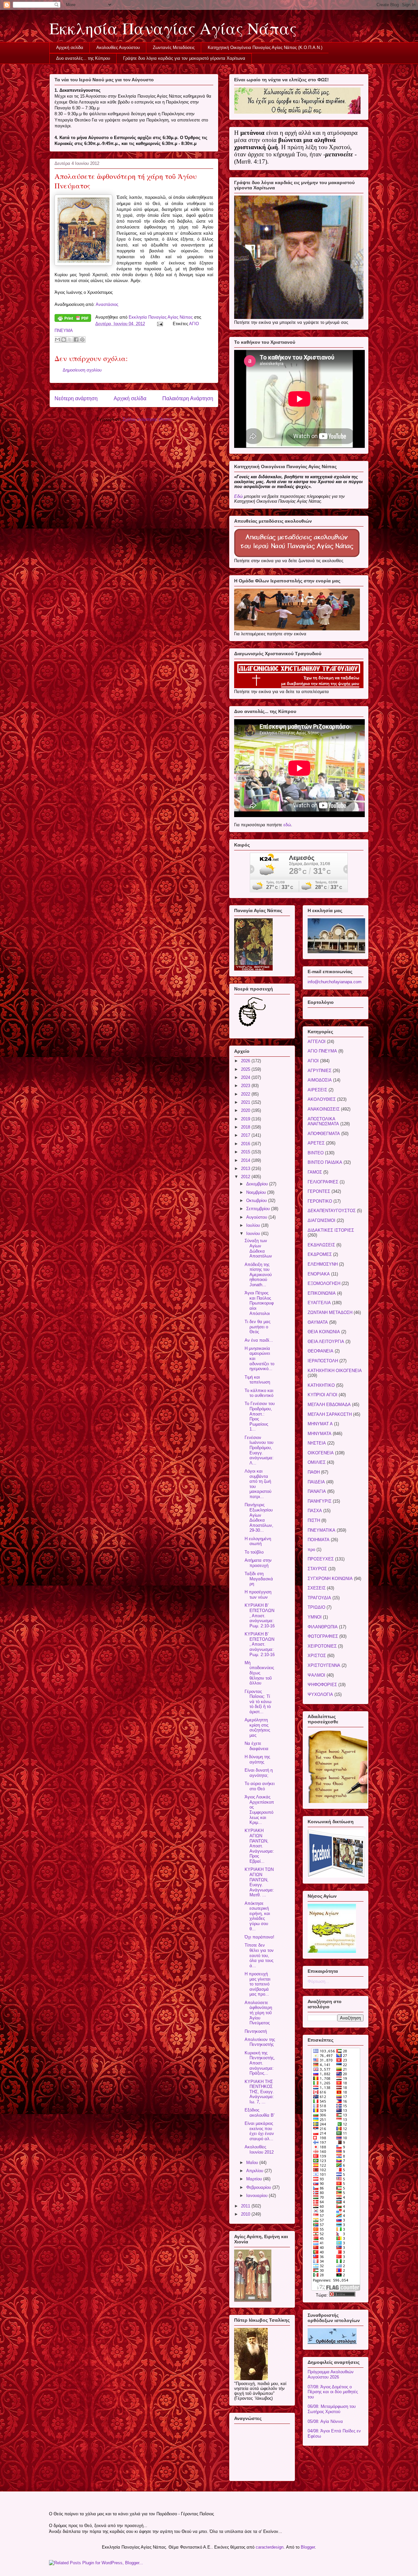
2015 (246, 1152)
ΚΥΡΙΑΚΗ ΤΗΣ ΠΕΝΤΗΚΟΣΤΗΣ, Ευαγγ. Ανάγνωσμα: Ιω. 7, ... (259, 2092)
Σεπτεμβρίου (259, 1209)
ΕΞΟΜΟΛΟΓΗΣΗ (324, 1283)
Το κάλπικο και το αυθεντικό (259, 1393)
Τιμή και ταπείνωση (257, 1380)
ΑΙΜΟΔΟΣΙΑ (320, 1080)
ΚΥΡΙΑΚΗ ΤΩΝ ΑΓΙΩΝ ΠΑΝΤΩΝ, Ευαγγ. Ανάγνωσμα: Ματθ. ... (259, 1882)
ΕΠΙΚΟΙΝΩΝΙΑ (322, 1293)
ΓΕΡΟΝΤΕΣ (319, 1191)
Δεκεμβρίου (258, 1184)
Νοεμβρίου (257, 1192)
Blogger (308, 2547)
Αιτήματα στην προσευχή (258, 1563)
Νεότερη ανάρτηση (76, 398)
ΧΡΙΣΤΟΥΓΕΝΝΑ (324, 1665)
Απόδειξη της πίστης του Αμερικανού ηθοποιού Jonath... (258, 1275)
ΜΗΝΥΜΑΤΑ (320, 1434)
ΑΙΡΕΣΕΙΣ (317, 1090)
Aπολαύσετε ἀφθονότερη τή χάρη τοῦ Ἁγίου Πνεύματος (258, 2013)
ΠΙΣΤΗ (314, 1520)
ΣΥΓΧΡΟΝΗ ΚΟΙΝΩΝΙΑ (330, 1579)
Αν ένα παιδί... (259, 1340)
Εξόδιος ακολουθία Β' (259, 2113)
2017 (246, 1135)
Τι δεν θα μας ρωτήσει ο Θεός (257, 1327)
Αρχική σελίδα (70, 47)
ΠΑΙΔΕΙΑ (316, 1482)
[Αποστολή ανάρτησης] (160, 324)
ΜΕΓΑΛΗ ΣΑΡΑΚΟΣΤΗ (330, 1414)
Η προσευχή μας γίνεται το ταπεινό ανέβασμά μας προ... (257, 1984)
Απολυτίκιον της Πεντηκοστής (260, 2042)
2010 (246, 2214)
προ (311, 1549)
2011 (246, 2206)
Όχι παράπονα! (259, 1937)
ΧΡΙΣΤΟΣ (317, 1656)
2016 (246, 1144)
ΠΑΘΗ (314, 1472)
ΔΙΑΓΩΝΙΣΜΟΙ (322, 1220)
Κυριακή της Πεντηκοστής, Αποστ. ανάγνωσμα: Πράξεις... (260, 2063)
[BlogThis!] (64, 340)
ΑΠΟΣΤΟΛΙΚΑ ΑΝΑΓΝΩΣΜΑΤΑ (323, 1122)
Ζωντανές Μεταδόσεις (174, 47)
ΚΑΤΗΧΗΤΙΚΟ (321, 1385)
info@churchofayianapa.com (335, 982)
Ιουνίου (254, 1233)
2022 (246, 1094)
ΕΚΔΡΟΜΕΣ (320, 1254)
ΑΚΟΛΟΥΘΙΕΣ (322, 1099)
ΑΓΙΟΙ (313, 1061)
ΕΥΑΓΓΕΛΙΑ (319, 1303)
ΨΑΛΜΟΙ (316, 1675)
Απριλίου (255, 2171)
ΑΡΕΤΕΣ (316, 1143)
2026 (246, 1061)
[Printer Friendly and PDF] (73, 319)
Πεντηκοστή (256, 2031)
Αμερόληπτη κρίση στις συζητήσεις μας (257, 1728)
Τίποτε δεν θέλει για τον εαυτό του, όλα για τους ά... (259, 1955)
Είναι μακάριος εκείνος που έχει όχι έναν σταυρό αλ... (259, 2131)
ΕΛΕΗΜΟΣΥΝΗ (323, 1264)
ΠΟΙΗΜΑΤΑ (319, 1540)
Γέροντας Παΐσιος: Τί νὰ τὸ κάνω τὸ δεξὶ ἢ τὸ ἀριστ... (258, 1702)
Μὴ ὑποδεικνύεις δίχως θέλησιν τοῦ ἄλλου (259, 1673)
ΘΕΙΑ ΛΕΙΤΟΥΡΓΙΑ (326, 1342)
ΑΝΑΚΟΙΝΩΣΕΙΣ (324, 1109)
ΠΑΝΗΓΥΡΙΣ (320, 1501)
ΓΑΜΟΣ (315, 1172)
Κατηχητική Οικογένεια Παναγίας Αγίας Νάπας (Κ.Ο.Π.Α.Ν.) (265, 47)
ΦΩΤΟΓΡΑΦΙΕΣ (323, 1636)
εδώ (287, 825)
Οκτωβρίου (257, 1201)
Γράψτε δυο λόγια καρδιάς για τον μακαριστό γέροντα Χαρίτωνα (184, 58)
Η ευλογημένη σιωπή (258, 1541)
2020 (246, 1110)
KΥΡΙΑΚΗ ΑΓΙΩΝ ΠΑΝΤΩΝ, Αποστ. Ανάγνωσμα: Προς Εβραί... (259, 1846)
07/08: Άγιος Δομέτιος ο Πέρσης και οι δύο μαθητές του (333, 2392)
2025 (246, 1069)
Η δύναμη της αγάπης (257, 1759)
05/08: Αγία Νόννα (325, 2421)
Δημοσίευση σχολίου (82, 370)
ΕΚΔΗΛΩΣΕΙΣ (321, 1245)
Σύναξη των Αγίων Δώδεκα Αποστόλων (258, 1248)
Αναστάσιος (107, 304)
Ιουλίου (254, 1225)
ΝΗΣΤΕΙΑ (317, 1443)
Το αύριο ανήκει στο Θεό (260, 1786)
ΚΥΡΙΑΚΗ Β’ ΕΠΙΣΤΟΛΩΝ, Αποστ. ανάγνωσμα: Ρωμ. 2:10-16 (260, 1615)
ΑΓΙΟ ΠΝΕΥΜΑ (322, 1051)
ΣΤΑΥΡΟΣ (317, 1569)
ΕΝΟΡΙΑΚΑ (319, 1274)
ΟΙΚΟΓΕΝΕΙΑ (321, 1453)
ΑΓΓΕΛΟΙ (317, 1042)
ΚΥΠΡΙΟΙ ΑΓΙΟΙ (322, 1395)
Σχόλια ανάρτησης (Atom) (147, 419)
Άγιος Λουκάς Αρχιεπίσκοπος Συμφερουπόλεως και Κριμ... (259, 1810)
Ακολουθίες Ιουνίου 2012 (259, 2149)
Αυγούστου (257, 1217)
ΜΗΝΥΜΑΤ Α (320, 1424)
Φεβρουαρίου (259, 2187)
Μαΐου (253, 2163)
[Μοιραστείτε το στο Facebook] (76, 340)
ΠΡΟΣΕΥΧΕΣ (321, 1559)
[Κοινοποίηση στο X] (70, 340)
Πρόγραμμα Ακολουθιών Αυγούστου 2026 (331, 2374)
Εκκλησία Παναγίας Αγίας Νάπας (173, 28)
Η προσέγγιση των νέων (258, 1595)
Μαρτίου (255, 2179)
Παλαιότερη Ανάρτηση (188, 398)
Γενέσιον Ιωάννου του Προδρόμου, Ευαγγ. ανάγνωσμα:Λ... (259, 1450)
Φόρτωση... (318, 1981)
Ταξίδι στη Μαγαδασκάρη (259, 1579)
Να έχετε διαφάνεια (257, 1746)
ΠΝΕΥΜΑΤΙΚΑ (322, 1530)
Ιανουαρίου (257, 2196)
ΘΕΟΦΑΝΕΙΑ (321, 1351)
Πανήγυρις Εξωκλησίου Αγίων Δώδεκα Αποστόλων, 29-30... (259, 1517)
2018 (246, 1127)
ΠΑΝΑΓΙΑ (317, 1491)
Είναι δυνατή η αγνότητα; (259, 1773)
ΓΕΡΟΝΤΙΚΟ (320, 1201)
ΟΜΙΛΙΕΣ (317, 1462)
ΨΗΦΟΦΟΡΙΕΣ (322, 1685)
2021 (246, 1102)
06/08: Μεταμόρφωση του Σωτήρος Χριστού (332, 2409)
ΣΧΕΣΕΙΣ (317, 1588)
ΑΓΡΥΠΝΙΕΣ (320, 1071)
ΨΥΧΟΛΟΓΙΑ (320, 1694)
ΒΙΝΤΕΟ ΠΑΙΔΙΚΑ (325, 1162)
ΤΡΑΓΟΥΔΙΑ (319, 1598)
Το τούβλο (254, 1552)
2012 (246, 1177)
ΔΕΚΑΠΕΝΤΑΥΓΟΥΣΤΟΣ (332, 1211)
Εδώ (238, 496)
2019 (246, 1119)
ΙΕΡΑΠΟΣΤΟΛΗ (323, 1361)
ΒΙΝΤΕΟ (316, 1153)
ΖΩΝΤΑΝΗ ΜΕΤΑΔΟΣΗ (330, 1312)
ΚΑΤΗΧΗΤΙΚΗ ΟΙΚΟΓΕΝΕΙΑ (335, 1371)
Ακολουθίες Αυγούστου (118, 47)
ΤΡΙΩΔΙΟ (316, 1607)
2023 (246, 1086)
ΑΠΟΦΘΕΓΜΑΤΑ (324, 1134)
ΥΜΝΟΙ (315, 1617)
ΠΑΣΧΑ (315, 1511)
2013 (246, 1169)
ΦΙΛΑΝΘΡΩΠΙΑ (323, 1627)
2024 (246, 1077)
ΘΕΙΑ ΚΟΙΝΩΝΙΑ (324, 1332)
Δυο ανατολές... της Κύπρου (83, 58)
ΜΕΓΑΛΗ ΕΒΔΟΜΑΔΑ (329, 1405)
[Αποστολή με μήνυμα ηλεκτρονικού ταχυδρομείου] (57, 340)
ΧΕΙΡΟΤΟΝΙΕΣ (322, 1646)
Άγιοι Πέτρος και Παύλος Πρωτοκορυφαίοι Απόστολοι (259, 1303)
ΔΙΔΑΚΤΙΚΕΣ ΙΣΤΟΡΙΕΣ (331, 1230)
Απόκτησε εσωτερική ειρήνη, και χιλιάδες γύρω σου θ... (257, 1916)
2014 (246, 1160)
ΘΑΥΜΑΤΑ (318, 1322)
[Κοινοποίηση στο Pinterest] (82, 340)
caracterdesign (270, 2547)
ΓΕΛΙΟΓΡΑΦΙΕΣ (323, 1182)
